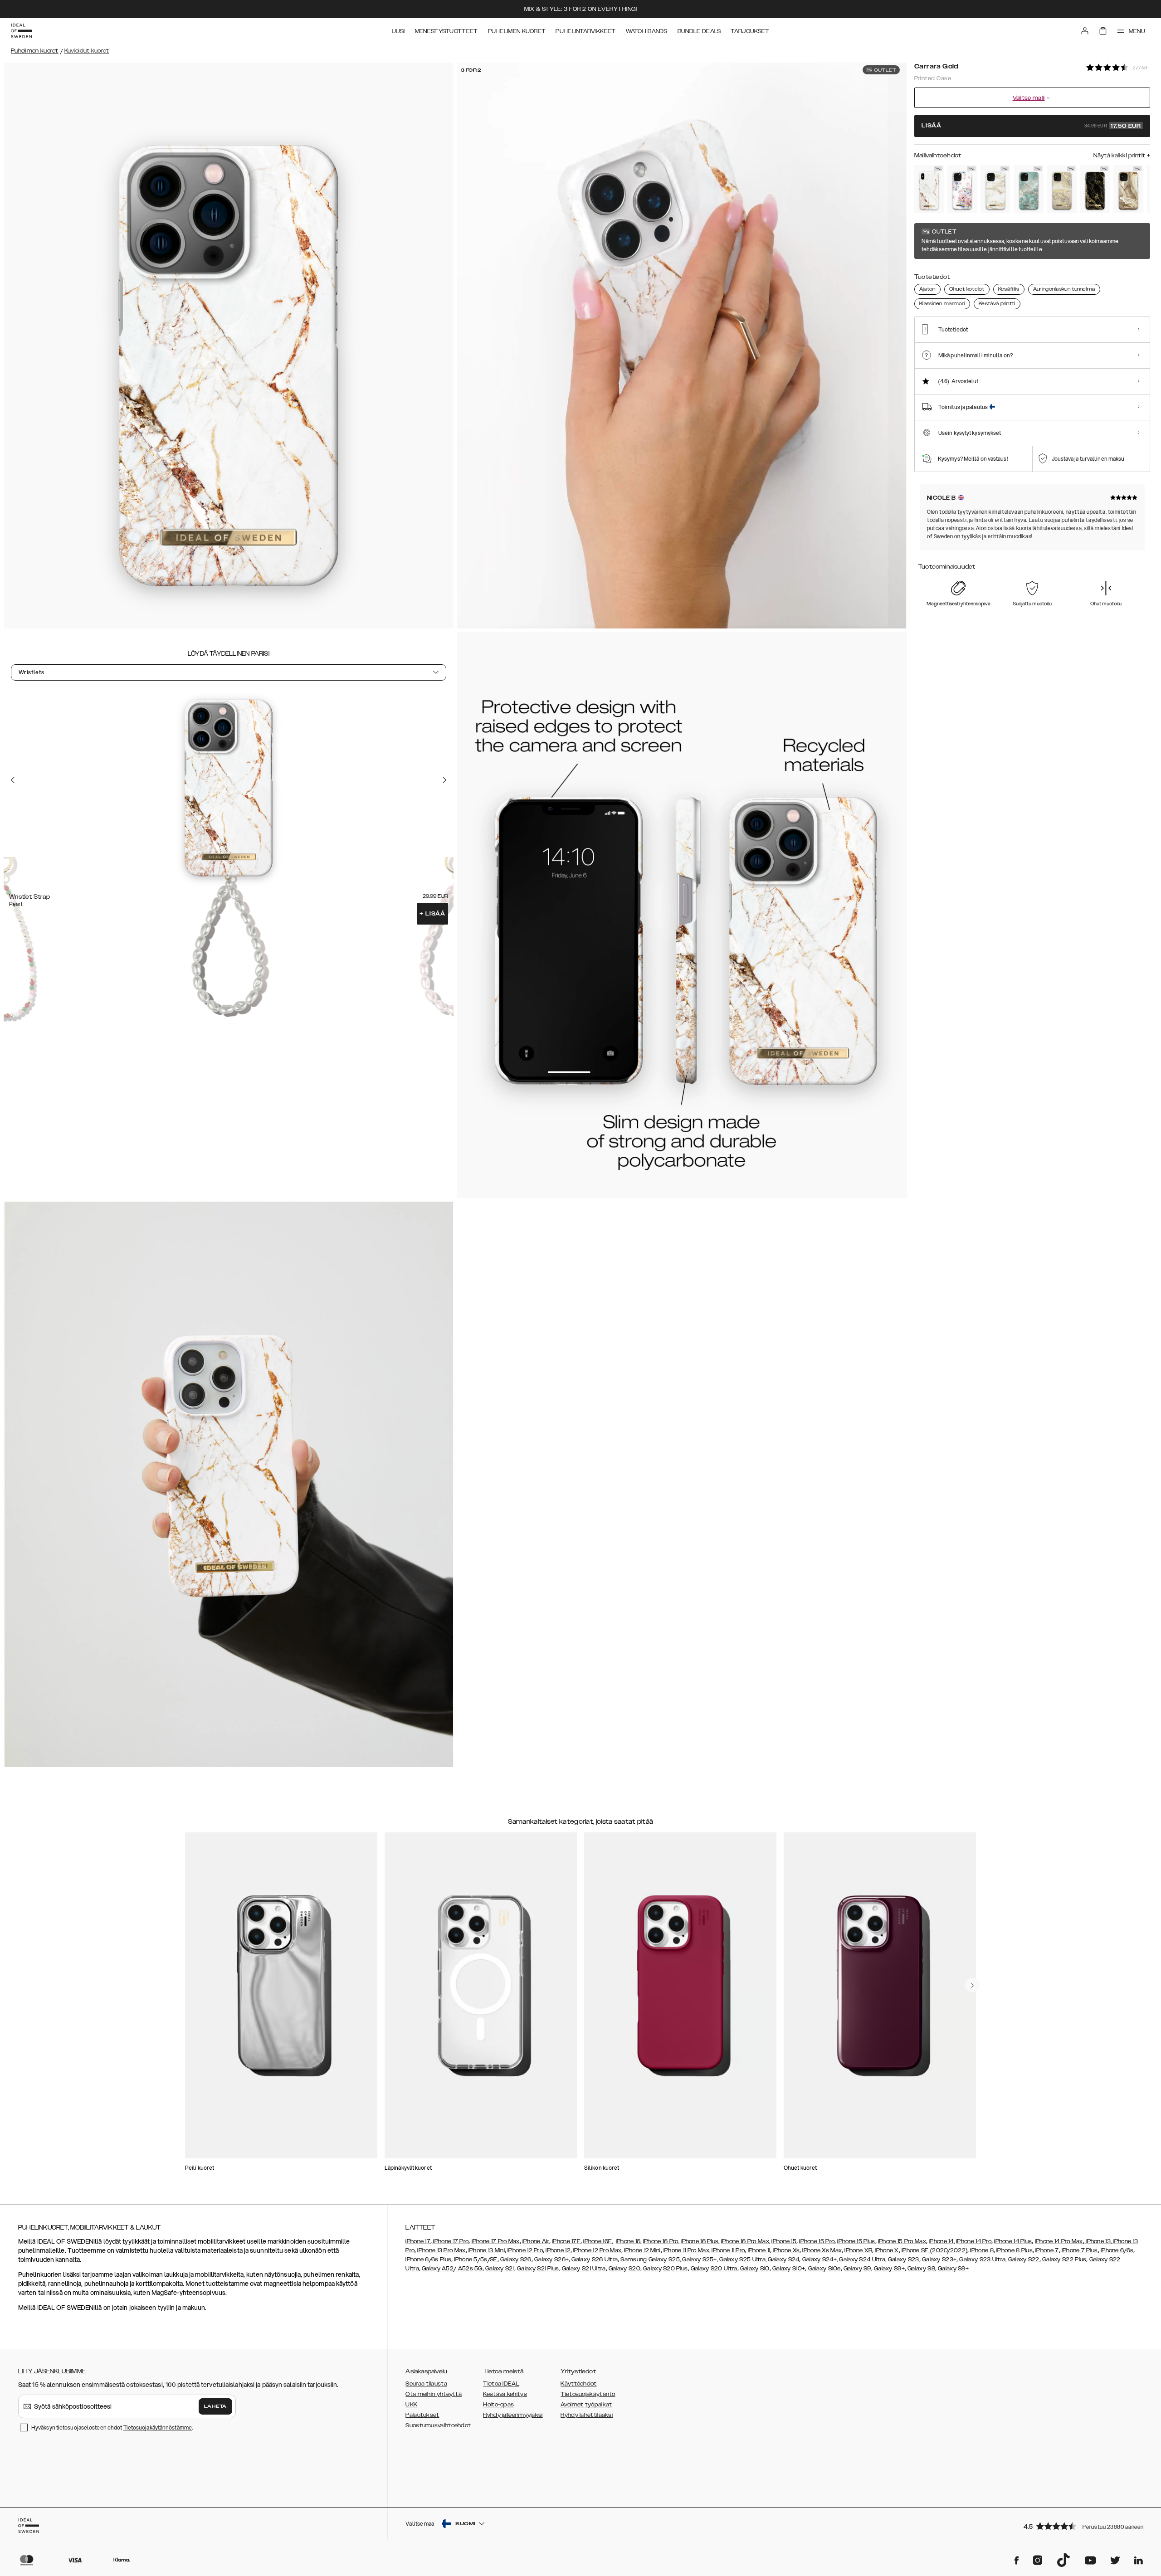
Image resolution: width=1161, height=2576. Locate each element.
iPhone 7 (1047, 2250)
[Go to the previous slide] (13, 780)
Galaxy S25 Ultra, (743, 2259)
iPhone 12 (558, 2250)
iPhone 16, (629, 2241)
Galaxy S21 (500, 2269)
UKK (411, 2405)
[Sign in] (1085, 31)
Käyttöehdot (578, 2384)
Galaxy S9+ (889, 2269)
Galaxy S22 (1024, 2259)
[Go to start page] (21, 31)
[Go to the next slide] (444, 780)
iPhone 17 (418, 2241)
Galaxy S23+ (939, 2259)
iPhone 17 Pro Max (496, 2241)
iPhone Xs (786, 2250)
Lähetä (215, 2406)
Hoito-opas (498, 2405)
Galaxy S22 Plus (1064, 2259)
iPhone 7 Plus (1080, 2250)
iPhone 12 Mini (642, 2250)
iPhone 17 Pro (450, 2241)
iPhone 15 (784, 2241)
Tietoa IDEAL (501, 2384)
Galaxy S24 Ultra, (863, 2259)
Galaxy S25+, (699, 2259)
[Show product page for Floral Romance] (962, 189)
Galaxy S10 (755, 2269)
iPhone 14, (942, 2241)
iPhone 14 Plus (1013, 2241)
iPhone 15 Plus (856, 2241)
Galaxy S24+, (820, 2259)
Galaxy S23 (902, 2259)
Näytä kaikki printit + (1122, 156)
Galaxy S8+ (953, 2269)
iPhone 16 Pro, (661, 2241)
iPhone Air (536, 2241)
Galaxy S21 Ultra (584, 2269)
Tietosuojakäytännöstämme (158, 2427)
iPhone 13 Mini (487, 2250)
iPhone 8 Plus (1015, 2250)
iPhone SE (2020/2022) (934, 2250)
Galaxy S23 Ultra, (983, 2259)
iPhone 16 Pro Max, (746, 2241)
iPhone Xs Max (822, 2250)
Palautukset (422, 2415)
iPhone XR (858, 2250)
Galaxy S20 (624, 2269)
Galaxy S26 (516, 2259)
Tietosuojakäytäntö (588, 2394)
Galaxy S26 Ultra (595, 2259)
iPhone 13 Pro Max (441, 2250)
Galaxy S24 (783, 2259)
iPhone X (887, 2250)
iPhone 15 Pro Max (902, 2241)
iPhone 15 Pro (817, 2241)
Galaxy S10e (824, 2269)
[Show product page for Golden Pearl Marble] (995, 189)
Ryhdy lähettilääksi (587, 2415)
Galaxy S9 (857, 2269)
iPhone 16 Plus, (700, 2241)
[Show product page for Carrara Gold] (929, 189)
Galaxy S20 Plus (666, 2269)
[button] (1084, 2526)
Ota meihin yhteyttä (434, 2394)
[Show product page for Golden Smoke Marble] (1095, 189)
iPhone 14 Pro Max (1059, 2241)
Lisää (432, 914)
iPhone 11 (759, 2250)
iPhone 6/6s (1117, 2250)
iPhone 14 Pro (974, 2241)
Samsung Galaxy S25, (651, 2259)
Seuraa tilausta (426, 2384)
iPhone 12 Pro (525, 2250)
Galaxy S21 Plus (538, 2269)
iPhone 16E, (598, 2241)
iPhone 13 (1098, 2241)
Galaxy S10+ (789, 2269)
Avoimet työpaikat (586, 2405)
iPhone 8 (982, 2250)
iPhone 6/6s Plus (428, 2259)
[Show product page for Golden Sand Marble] (1128, 189)
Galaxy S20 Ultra (714, 2269)
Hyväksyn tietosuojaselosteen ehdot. (112, 2427)
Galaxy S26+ (551, 2259)
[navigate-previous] (972, 1985)
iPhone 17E (566, 2241)
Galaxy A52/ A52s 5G (452, 2269)
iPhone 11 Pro (728, 2250)
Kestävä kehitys (505, 2394)
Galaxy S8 (921, 2269)
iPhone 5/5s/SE (476, 2259)
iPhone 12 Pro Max (597, 2250)
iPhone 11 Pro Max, (687, 2250)
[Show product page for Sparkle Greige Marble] (1062, 189)
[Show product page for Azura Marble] (1029, 189)
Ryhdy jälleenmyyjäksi (513, 2415)
